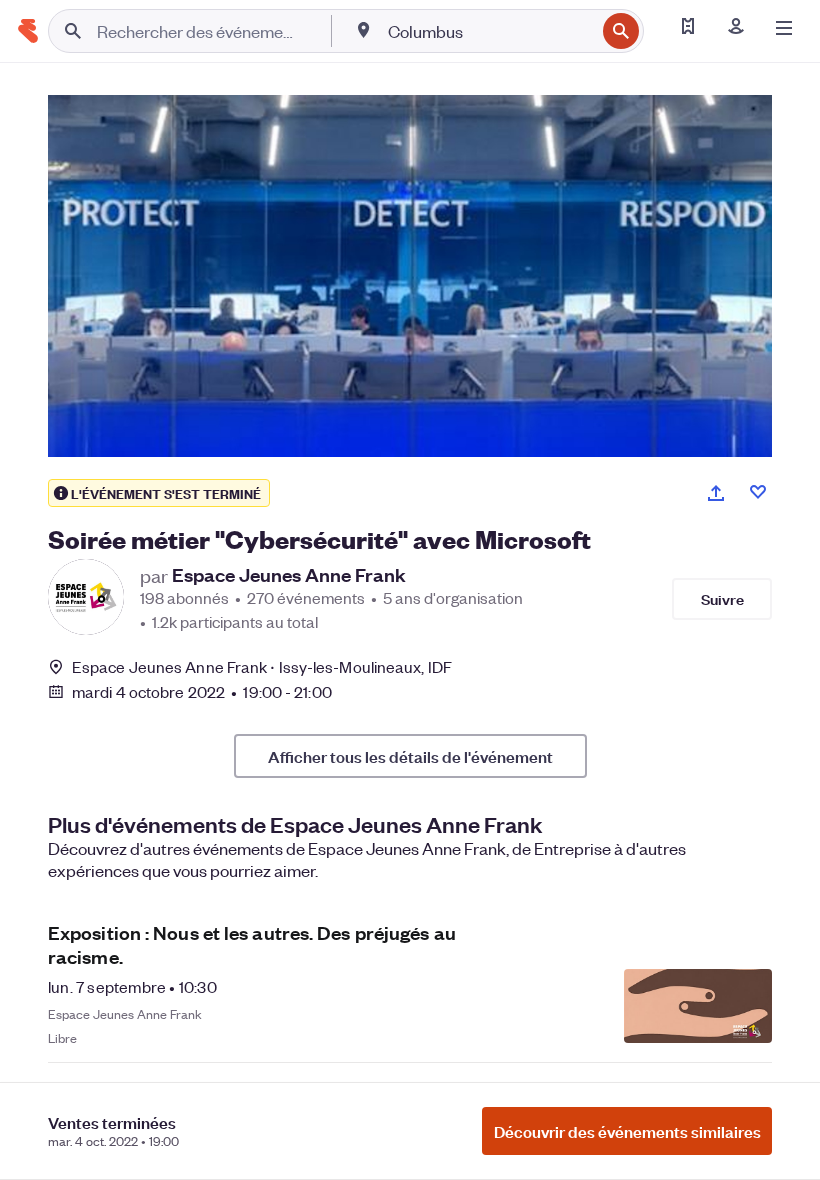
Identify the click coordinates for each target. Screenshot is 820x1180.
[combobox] (489, 31)
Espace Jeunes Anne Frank (289, 575)
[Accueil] (28, 31)
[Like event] (758, 492)
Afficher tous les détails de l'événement (410, 756)
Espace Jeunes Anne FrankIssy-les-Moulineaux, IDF (262, 666)
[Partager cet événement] (716, 493)
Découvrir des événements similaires (627, 1131)
